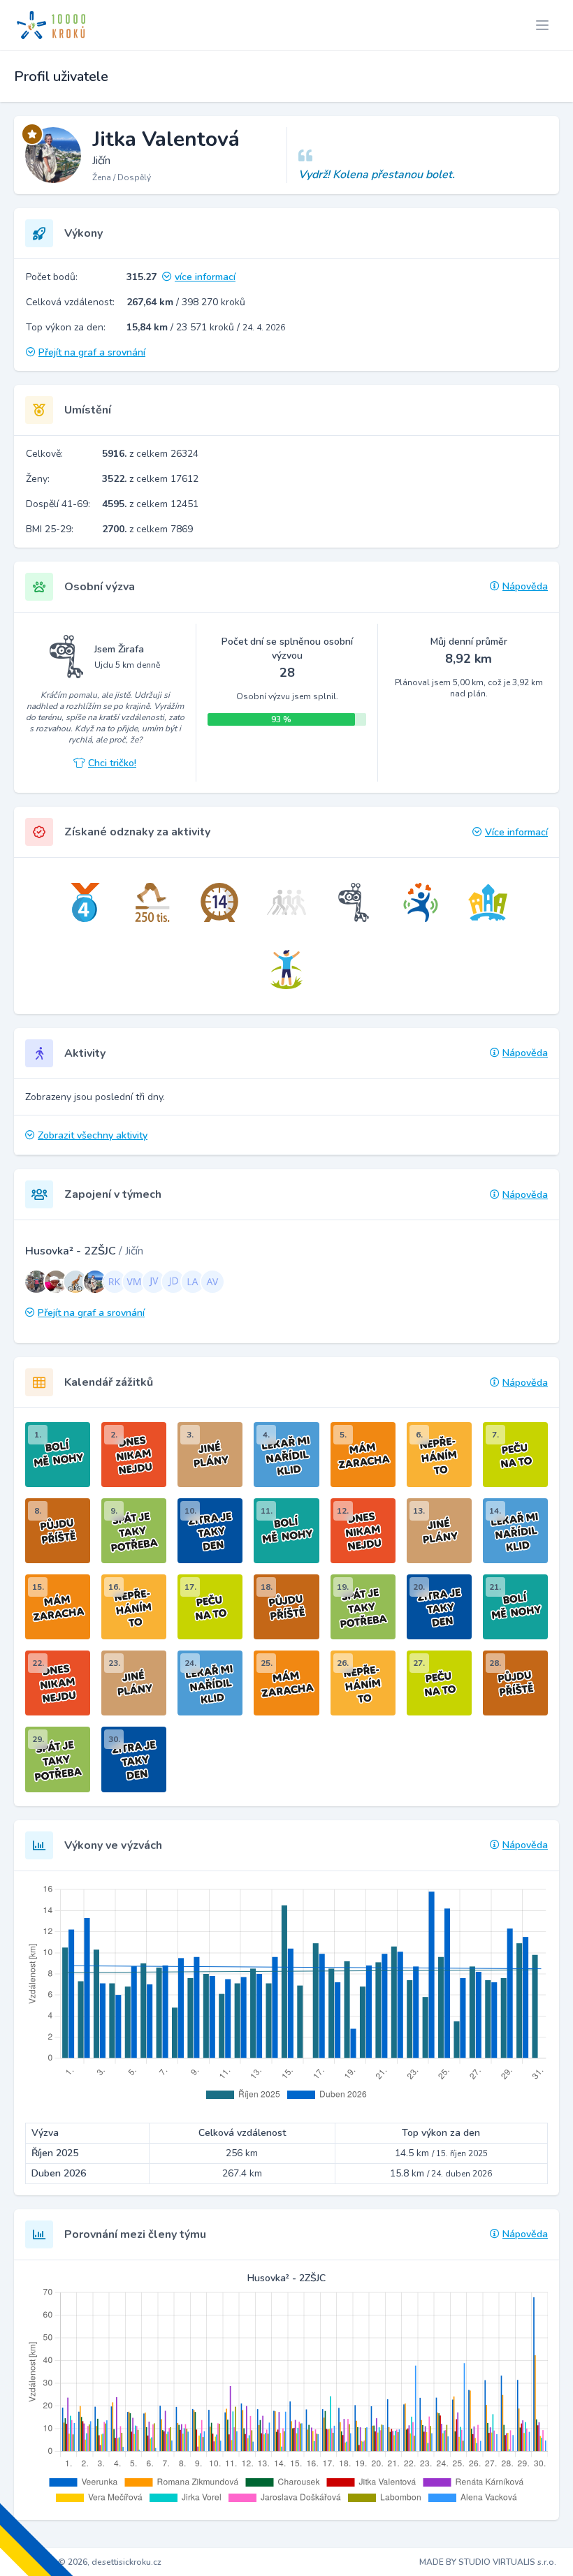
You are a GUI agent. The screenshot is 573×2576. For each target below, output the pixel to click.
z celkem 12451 (150, 504)
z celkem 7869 (147, 529)
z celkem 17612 (150, 479)
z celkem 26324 (150, 454)
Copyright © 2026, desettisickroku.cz (89, 2562)
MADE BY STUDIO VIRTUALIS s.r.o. (488, 2562)
